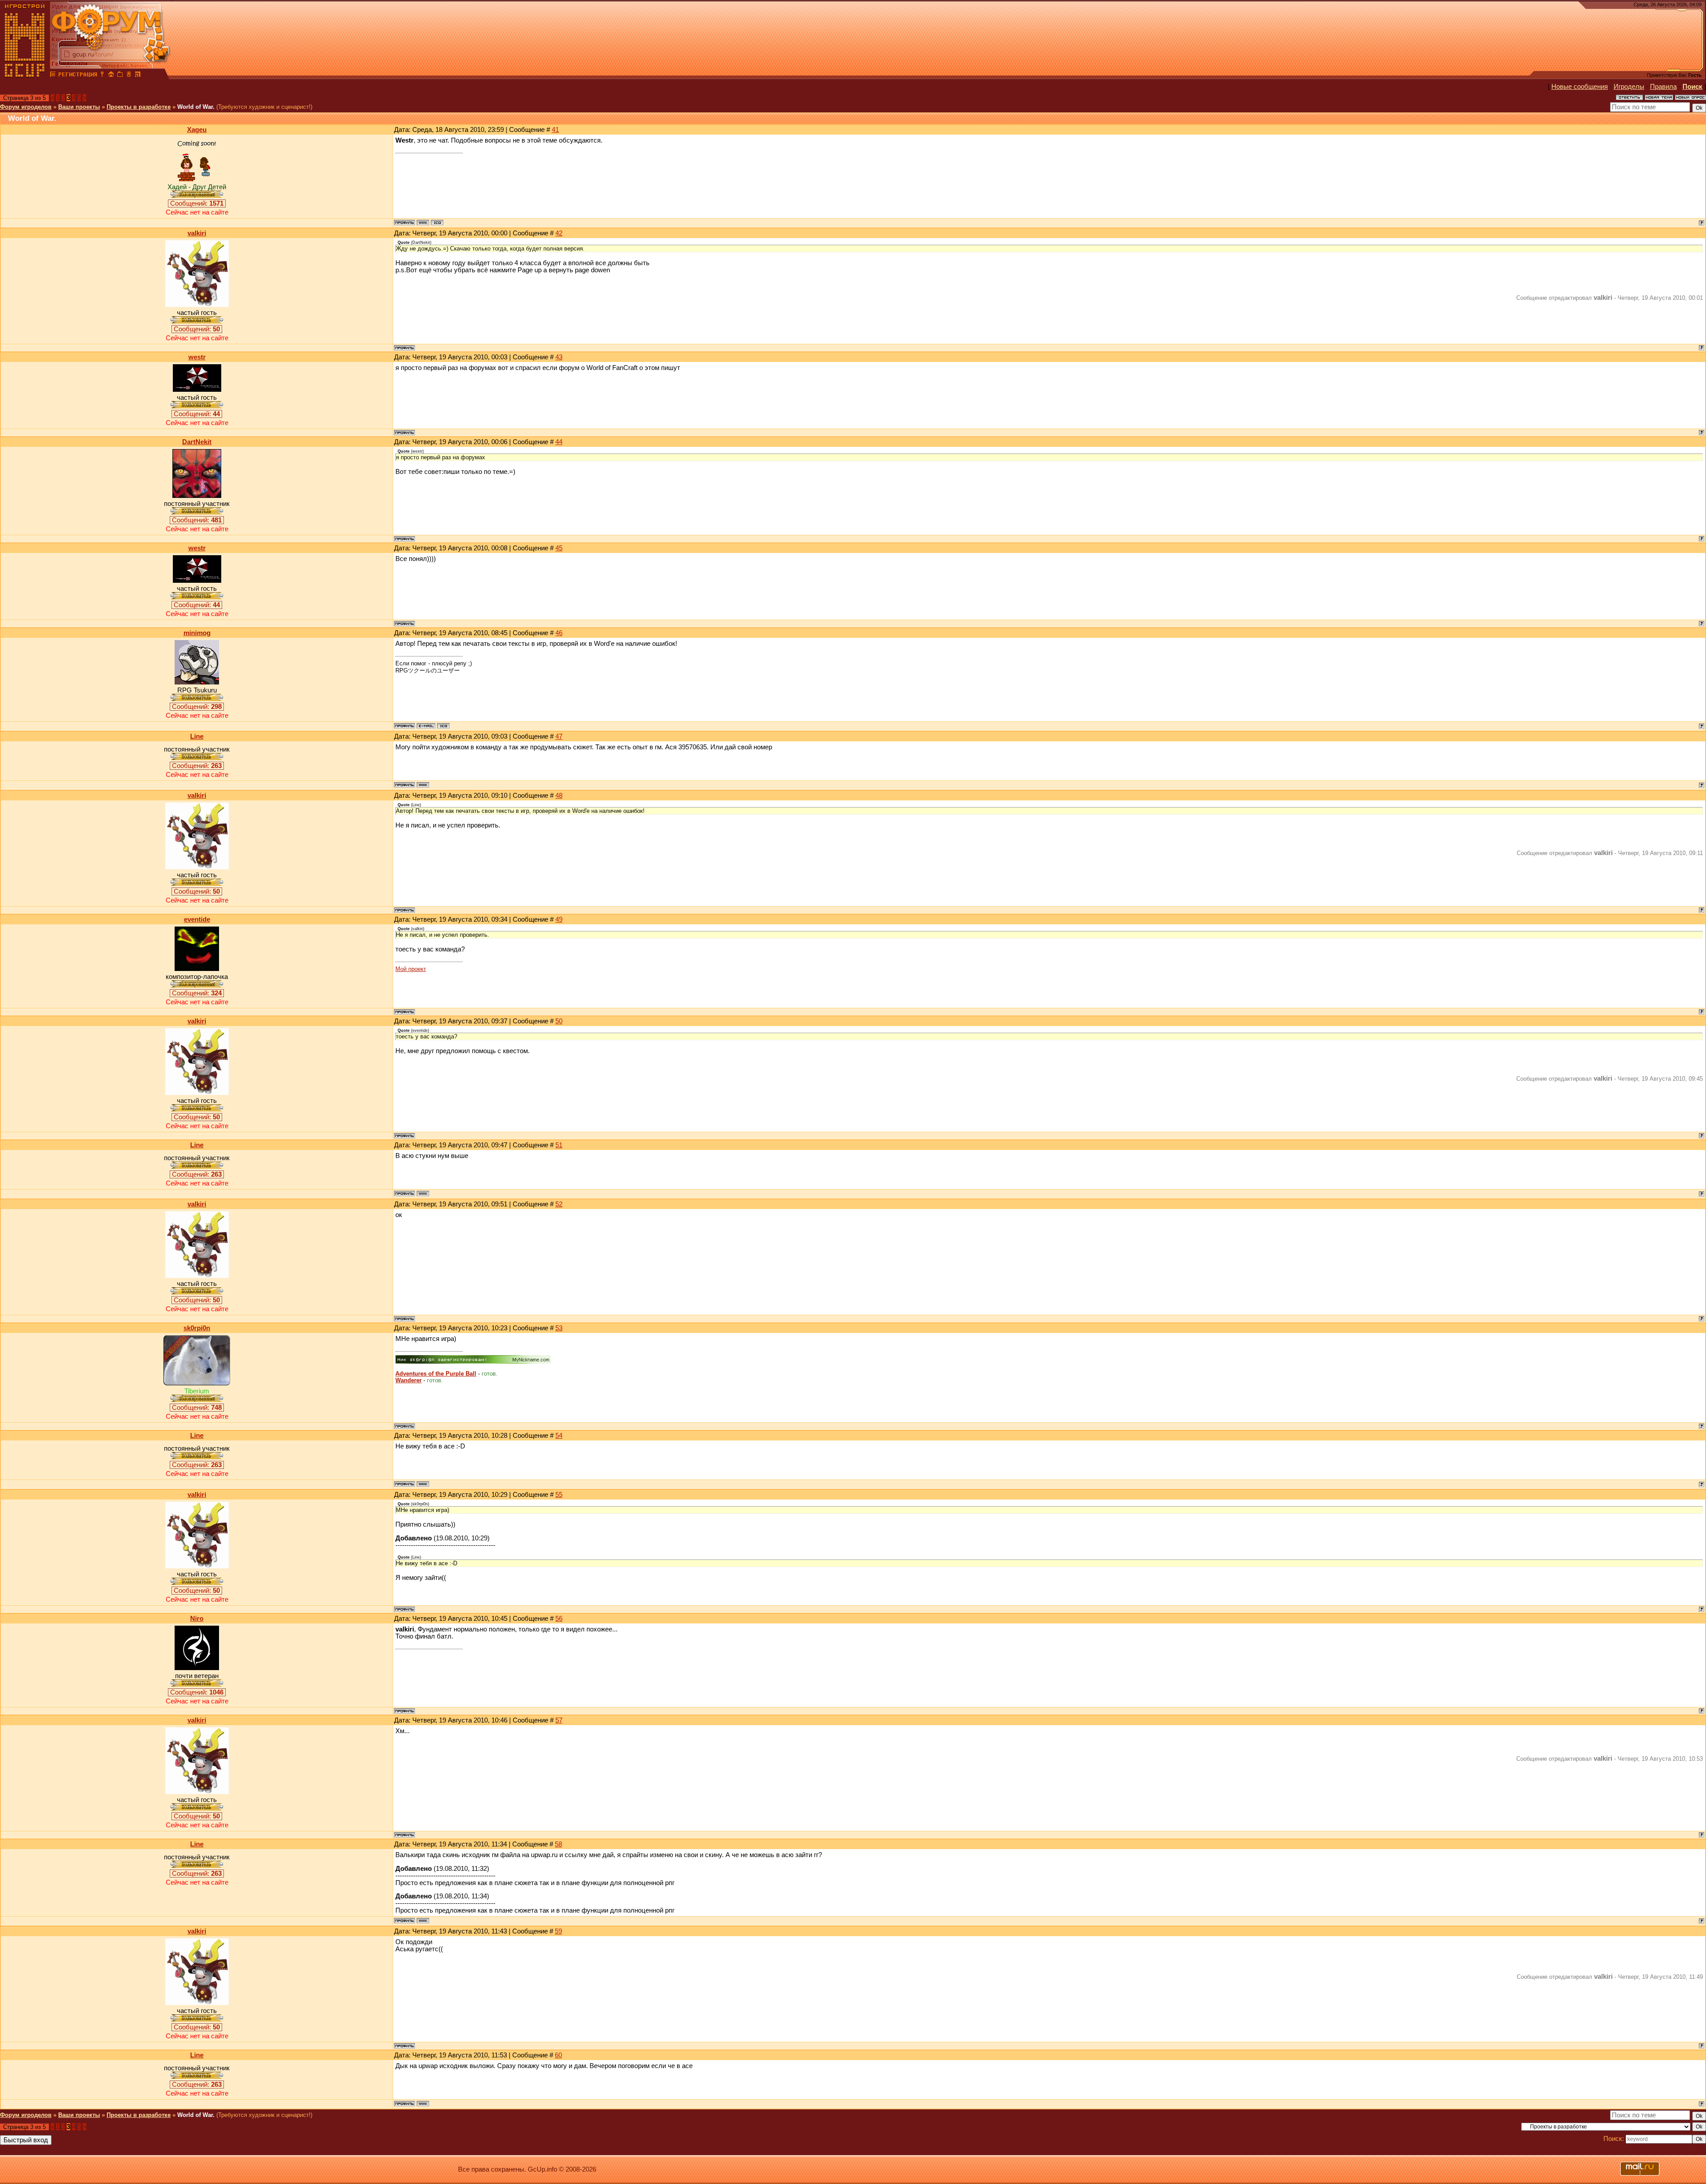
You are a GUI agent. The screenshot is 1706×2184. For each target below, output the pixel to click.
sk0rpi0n (197, 1328)
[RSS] (138, 76)
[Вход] (102, 76)
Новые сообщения (1580, 87)
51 (559, 1145)
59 (558, 1931)
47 (559, 736)
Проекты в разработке (139, 107)
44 (559, 442)
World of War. (196, 107)
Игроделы (1629, 87)
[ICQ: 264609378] (437, 223)
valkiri (197, 233)
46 (559, 633)
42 (559, 233)
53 (559, 1328)
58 (558, 1844)
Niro (197, 1619)
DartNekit (197, 442)
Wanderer (409, 1380)
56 (559, 1619)
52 (559, 1204)
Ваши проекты (79, 107)
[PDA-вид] (129, 76)
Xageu (197, 130)
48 (559, 796)
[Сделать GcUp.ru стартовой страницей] (111, 76)
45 (559, 548)
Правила (1663, 87)
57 (559, 1720)
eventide (197, 919)
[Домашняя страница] (423, 223)
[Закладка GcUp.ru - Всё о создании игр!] (120, 76)
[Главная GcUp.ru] (25, 76)
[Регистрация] (78, 76)
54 (559, 1436)
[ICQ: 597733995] (443, 726)
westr (197, 357)
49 (559, 919)
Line (197, 736)
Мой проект (411, 969)
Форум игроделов (26, 107)
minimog (197, 633)
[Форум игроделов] (53, 76)
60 (558, 2055)
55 (559, 1495)
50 (559, 1021)
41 (555, 130)
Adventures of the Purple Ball (436, 1374)
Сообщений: (197, 203)
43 (559, 357)
